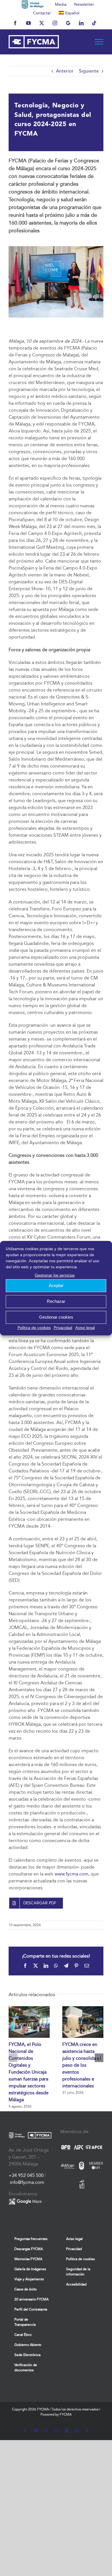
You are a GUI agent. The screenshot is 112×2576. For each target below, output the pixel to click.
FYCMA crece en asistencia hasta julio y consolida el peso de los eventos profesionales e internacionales (82, 2065)
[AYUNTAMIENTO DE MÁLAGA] (33, 4)
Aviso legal (85, 1328)
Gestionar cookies (56, 1317)
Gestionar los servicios (55, 1275)
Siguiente (89, 71)
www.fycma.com (72, 1874)
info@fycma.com (27, 2182)
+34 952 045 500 (26, 2175)
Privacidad (63, 1328)
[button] (13, 2058)
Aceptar (56, 1285)
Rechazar (56, 1301)
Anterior (65, 71)
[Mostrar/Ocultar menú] (99, 42)
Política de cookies (34, 1328)
